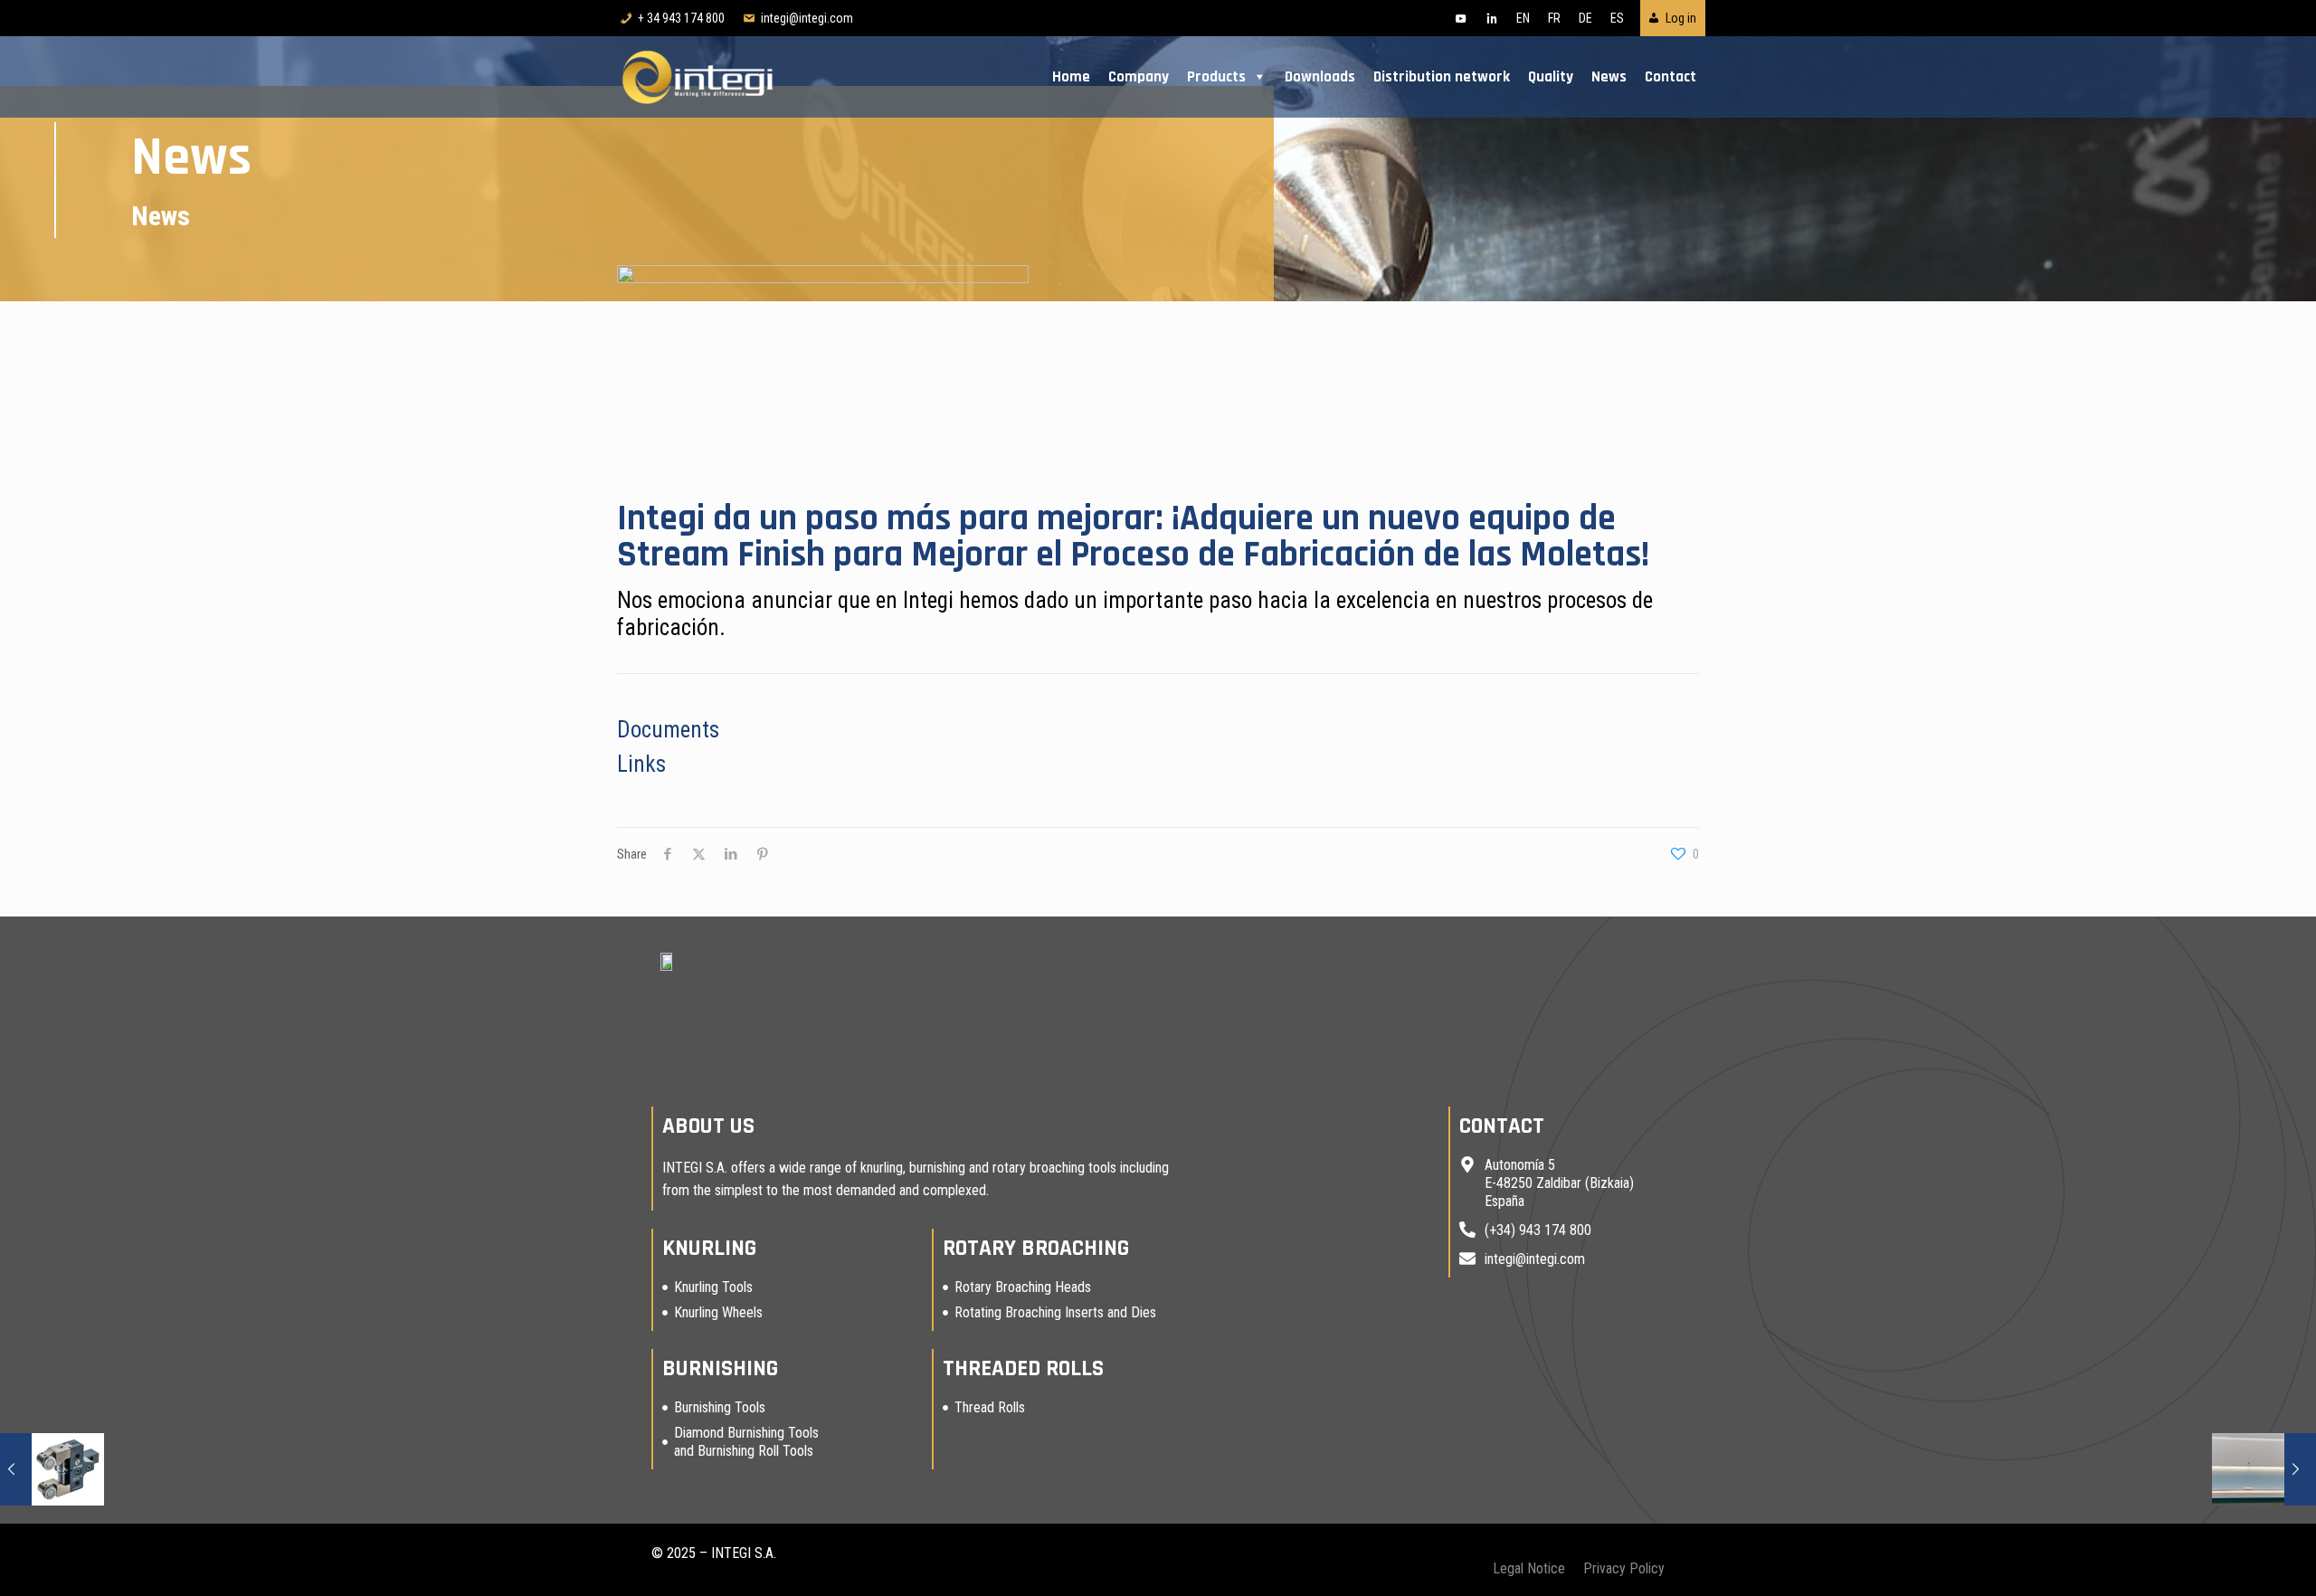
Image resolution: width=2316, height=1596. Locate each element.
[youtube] (1461, 18)
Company (1139, 77)
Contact (1671, 77)
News (1609, 77)
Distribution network (1442, 77)
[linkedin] (1492, 18)
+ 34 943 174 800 (681, 18)
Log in (1681, 18)
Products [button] (1216, 77)
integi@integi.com (807, 18)
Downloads (1320, 77)
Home (1071, 77)
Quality (1551, 77)
